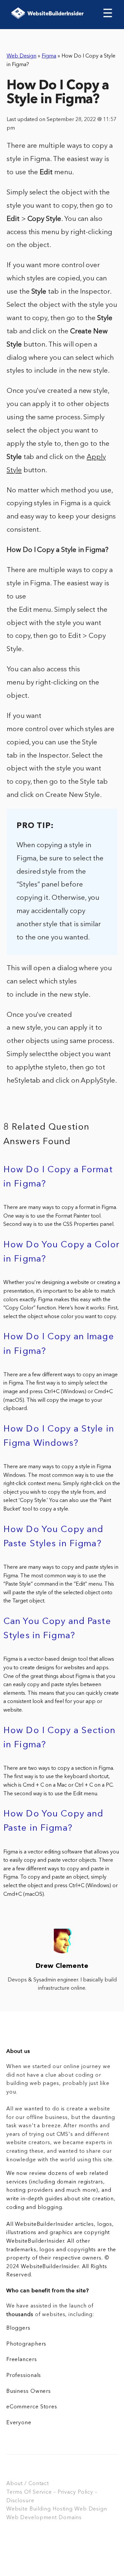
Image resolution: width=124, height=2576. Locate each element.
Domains (70, 2518)
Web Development (32, 2518)
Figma (49, 56)
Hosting (63, 2509)
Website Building (29, 2509)
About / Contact (28, 2484)
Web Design (21, 56)
